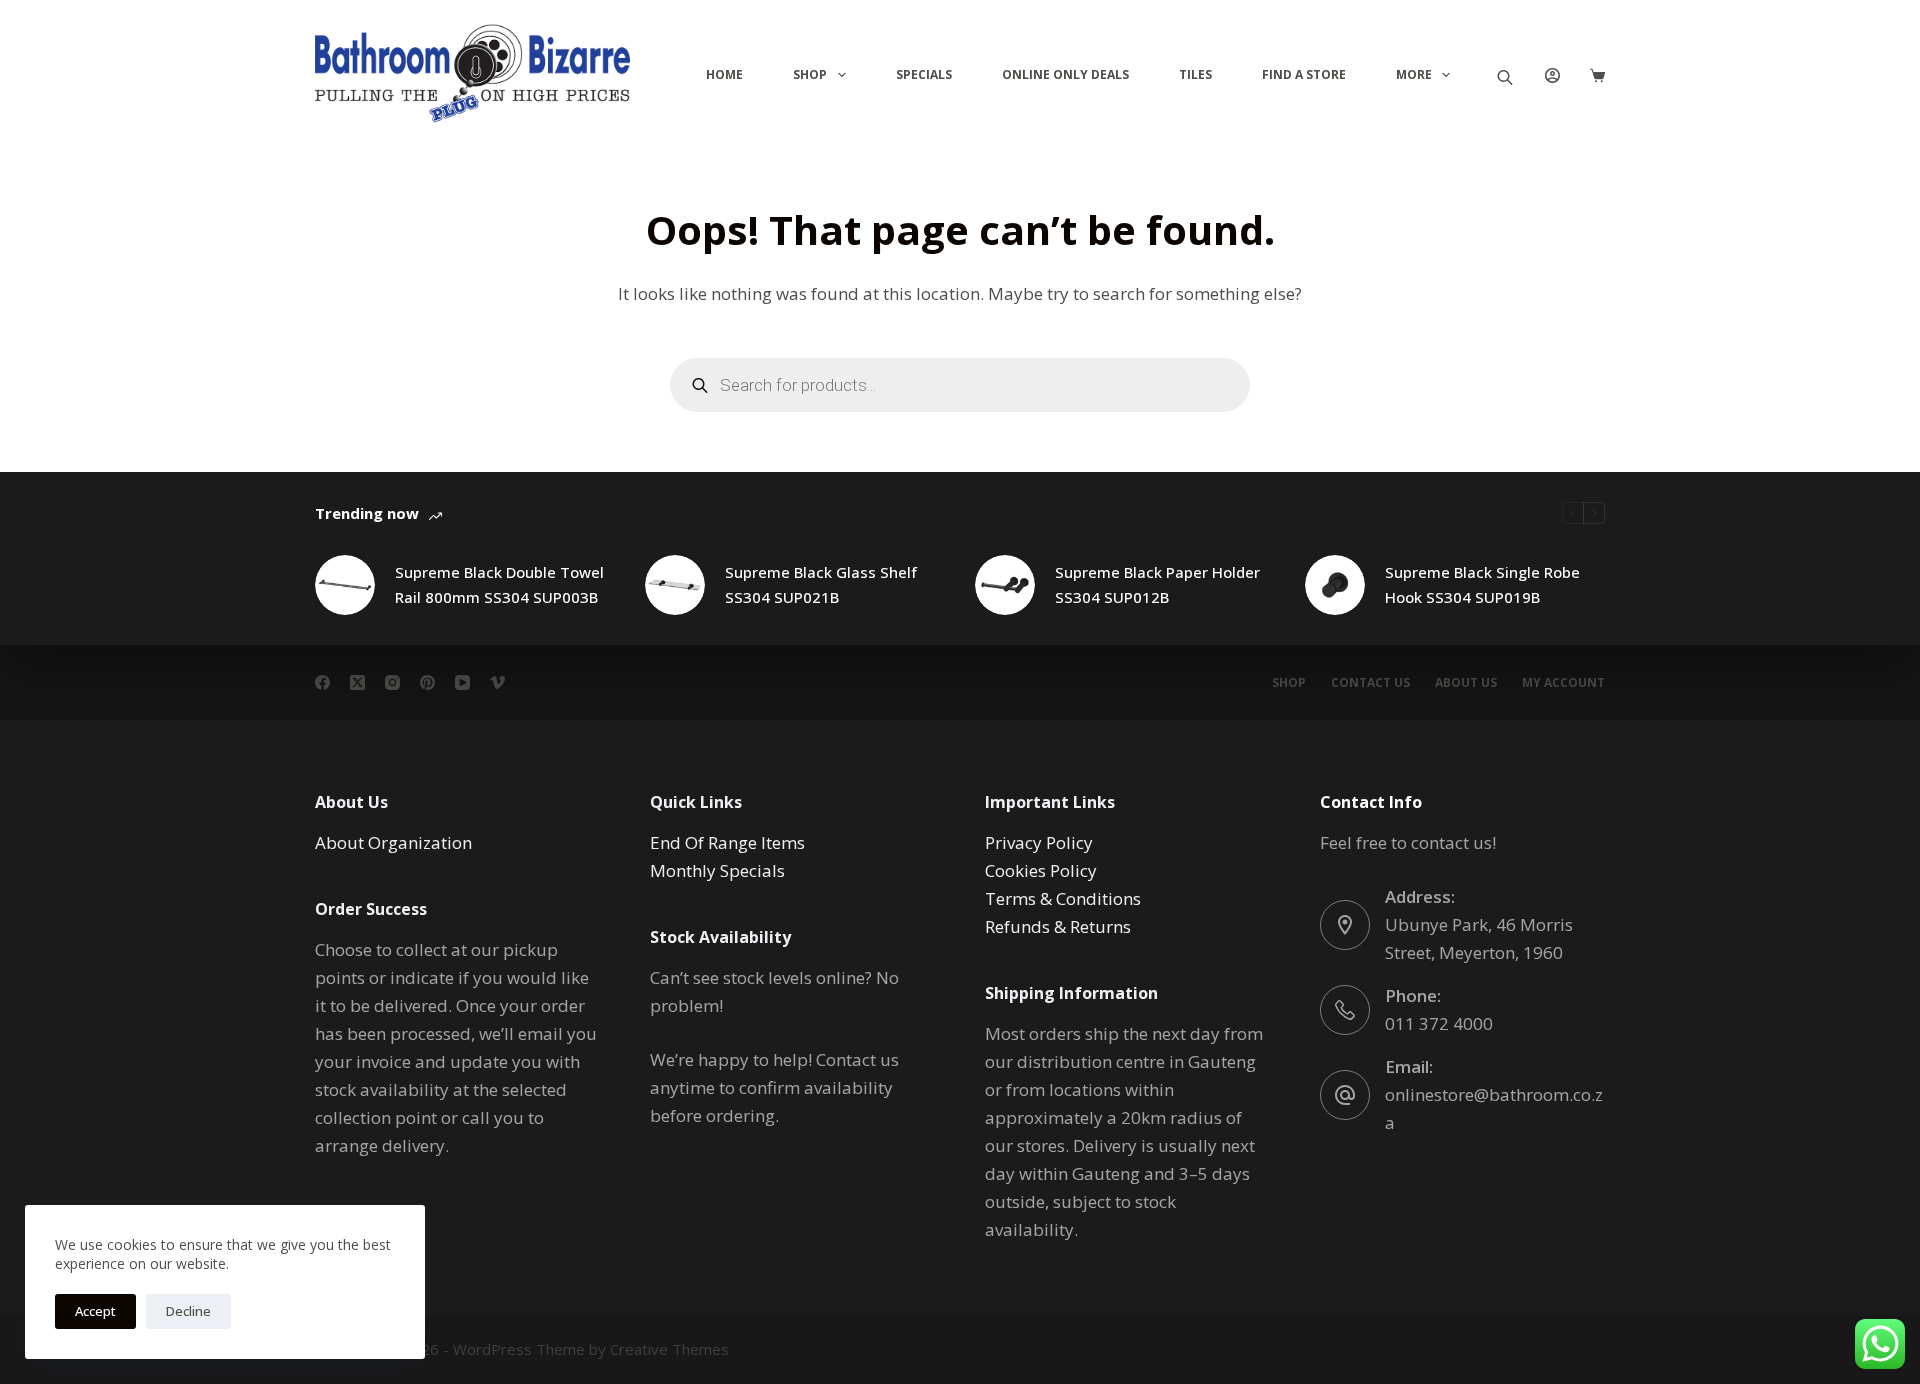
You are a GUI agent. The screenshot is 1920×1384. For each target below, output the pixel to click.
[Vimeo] (497, 682)
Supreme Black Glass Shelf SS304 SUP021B (821, 584)
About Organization (393, 842)
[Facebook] (322, 682)
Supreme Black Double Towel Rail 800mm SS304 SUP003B (499, 584)
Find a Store (1304, 74)
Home (724, 74)
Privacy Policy (1039, 842)
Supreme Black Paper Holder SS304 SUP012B (1157, 584)
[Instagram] (392, 682)
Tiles (1195, 74)
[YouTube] (462, 682)
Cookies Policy (1041, 870)
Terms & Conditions (1063, 898)
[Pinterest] (427, 682)
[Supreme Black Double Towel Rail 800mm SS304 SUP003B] (345, 585)
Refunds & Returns (1058, 926)
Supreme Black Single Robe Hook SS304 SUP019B (1482, 584)
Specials (924, 74)
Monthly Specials (717, 870)
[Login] (1552, 75)
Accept (95, 1311)
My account (1563, 683)
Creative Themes (669, 1349)
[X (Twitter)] (357, 682)
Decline (188, 1311)
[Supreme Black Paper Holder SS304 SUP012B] (1005, 585)
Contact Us (1370, 683)
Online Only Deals (1065, 74)
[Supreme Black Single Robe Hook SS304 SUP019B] (1335, 585)
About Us (1466, 683)
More (1414, 74)
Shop (810, 74)
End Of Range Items (727, 842)
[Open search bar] (1505, 75)
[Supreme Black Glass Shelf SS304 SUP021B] (675, 585)
